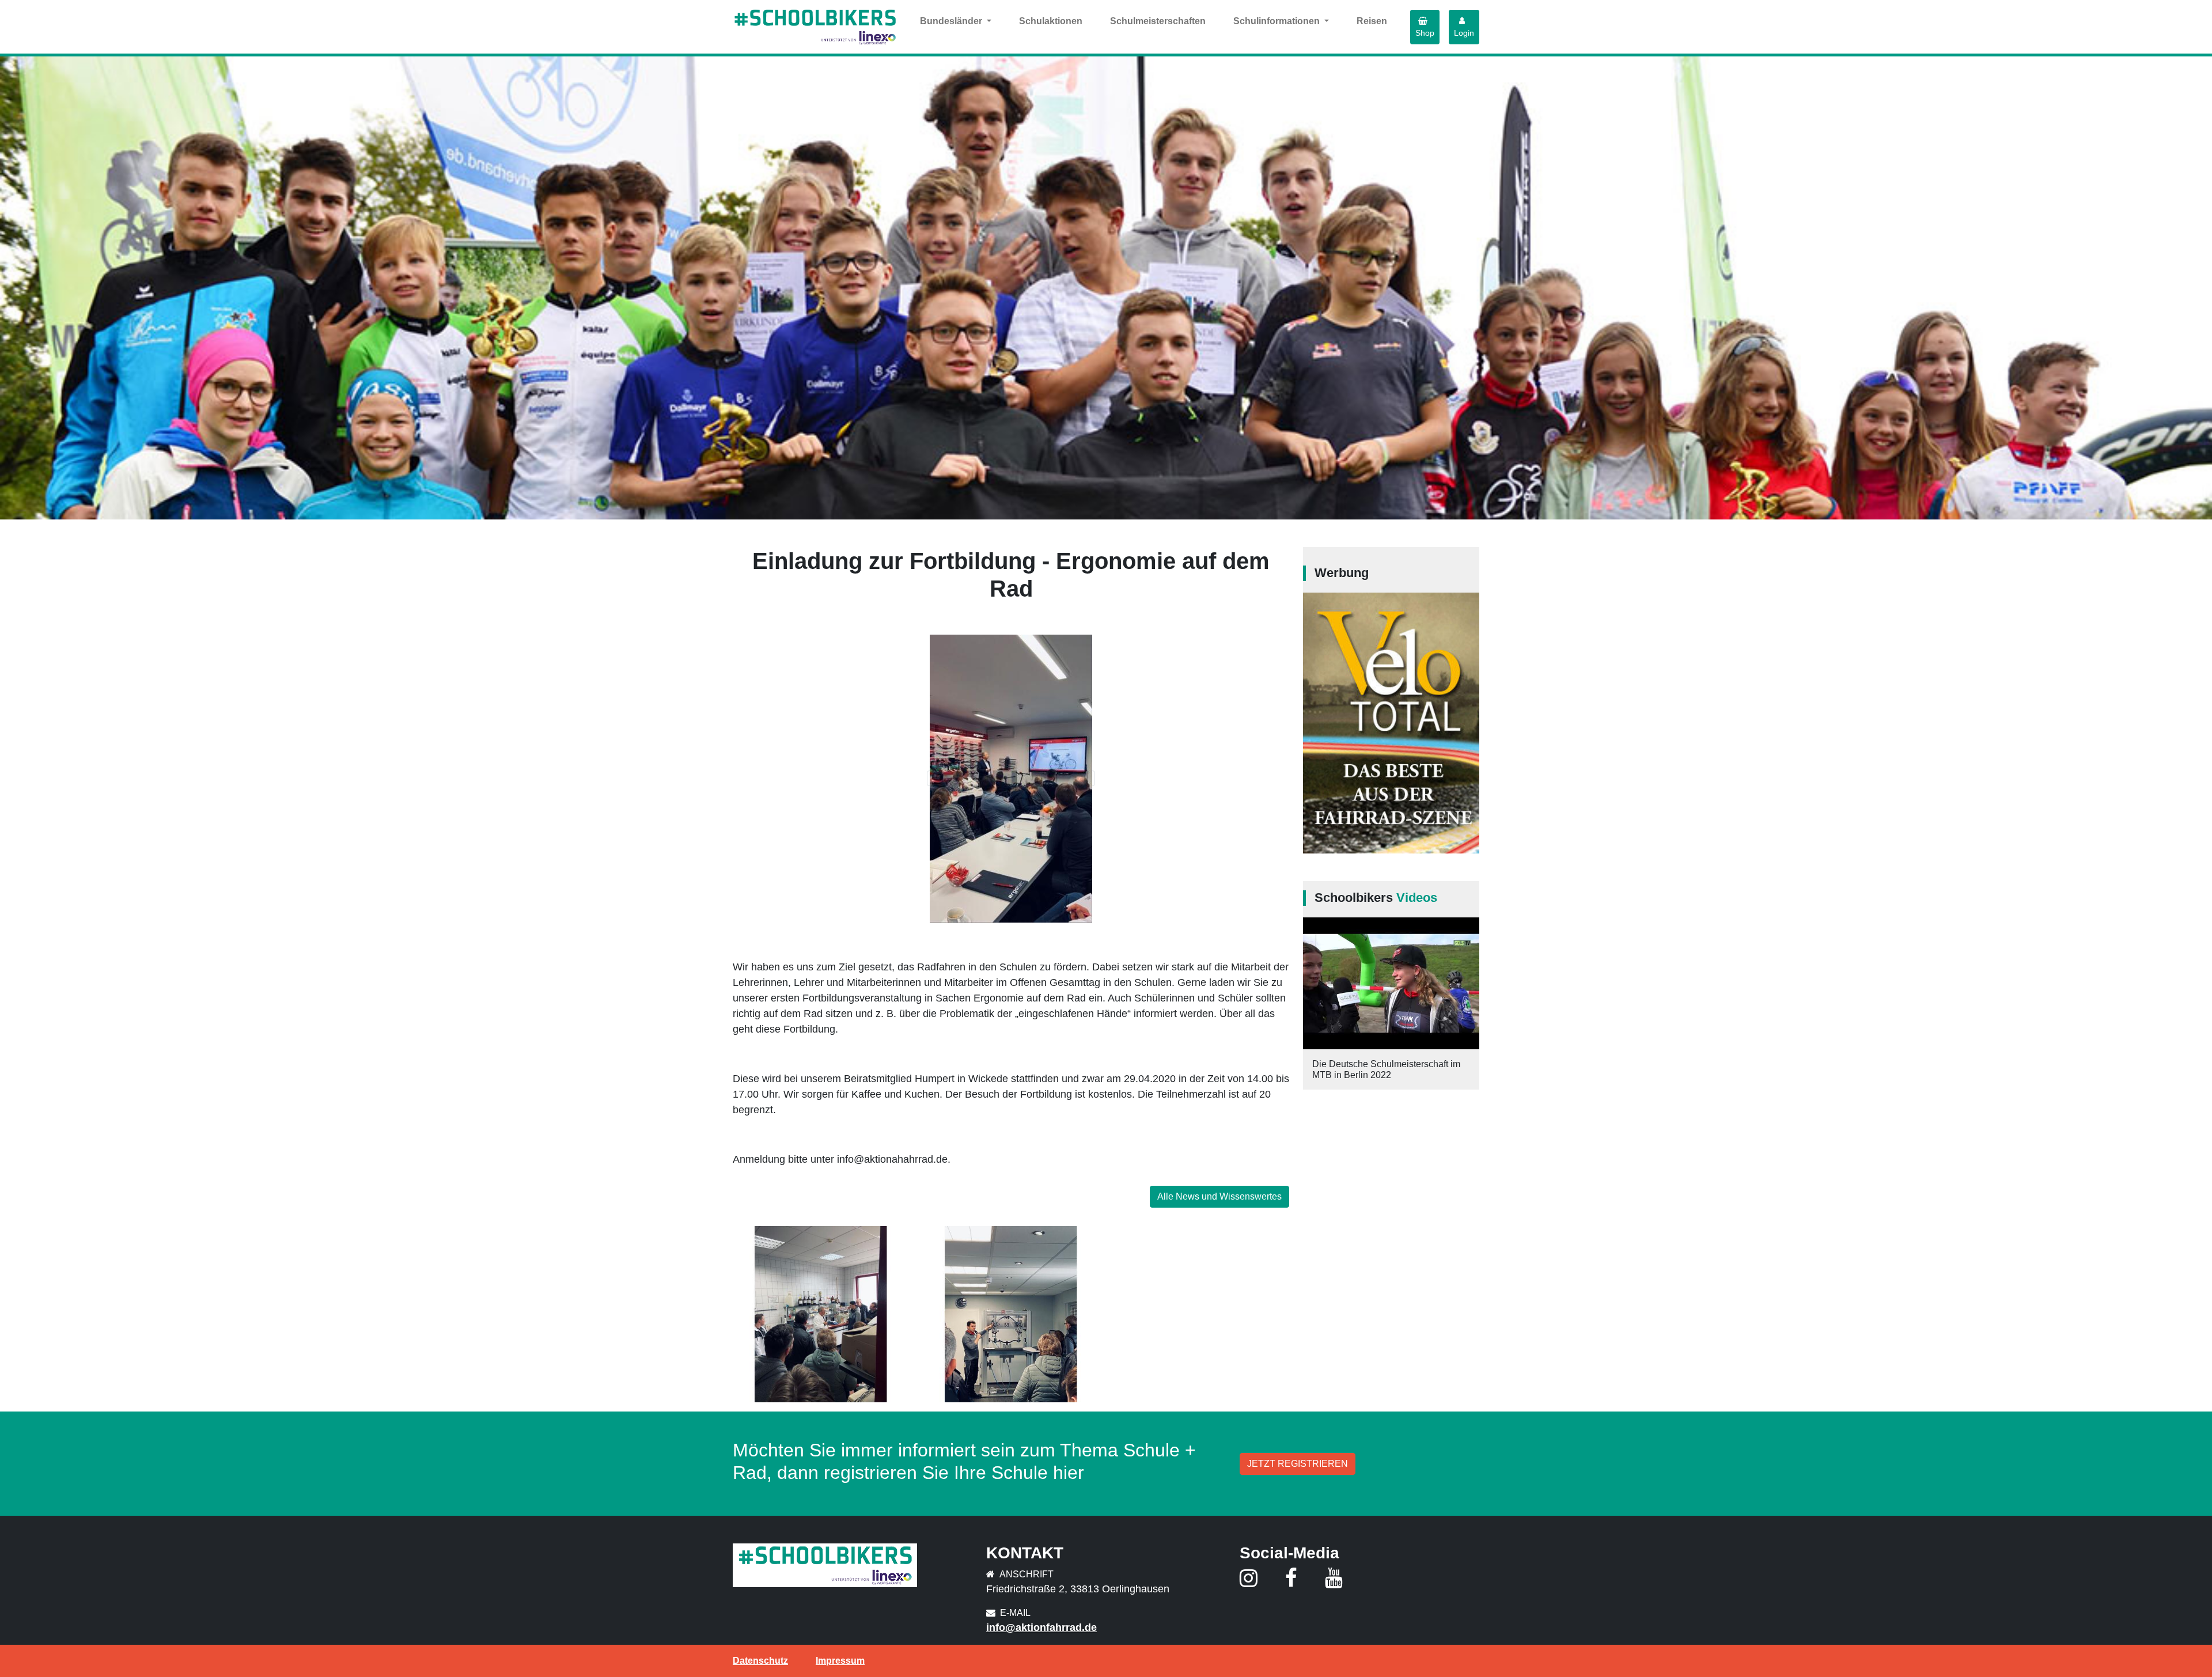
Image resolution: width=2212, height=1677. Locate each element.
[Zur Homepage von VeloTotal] (1391, 722)
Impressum (840, 1661)
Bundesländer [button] (952, 21)
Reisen (1372, 21)
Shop (1425, 33)
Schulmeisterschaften (1158, 21)
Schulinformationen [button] (1278, 21)
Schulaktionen (1051, 21)
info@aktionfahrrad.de (1041, 1627)
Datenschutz (760, 1661)
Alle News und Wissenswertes (1219, 1196)
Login (1464, 33)
